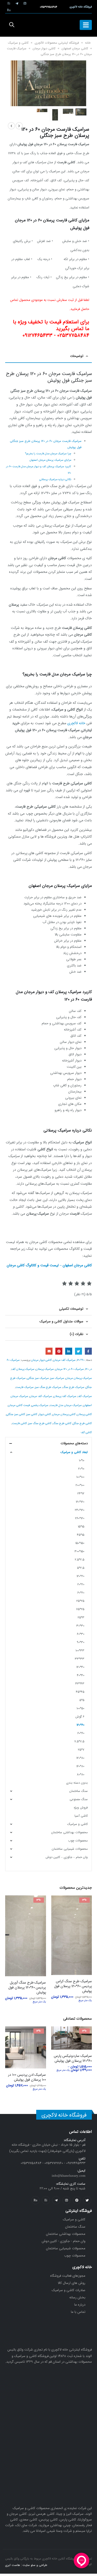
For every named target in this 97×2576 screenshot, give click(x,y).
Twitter (79, 1351)
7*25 (81, 1750)
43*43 (80, 1684)
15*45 (81, 1535)
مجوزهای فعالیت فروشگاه (68, 2278)
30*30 (80, 1626)
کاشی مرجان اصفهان (75, 48)
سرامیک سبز (57, 1378)
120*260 (80, 1518)
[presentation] (80, 79)
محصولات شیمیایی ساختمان (70, 1849)
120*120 (80, 1502)
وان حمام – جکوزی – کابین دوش (67, 1857)
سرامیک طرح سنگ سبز (48, 1387)
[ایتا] (9, 3)
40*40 (81, 1675)
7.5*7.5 (79, 1741)
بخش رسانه (77, 2299)
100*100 (80, 1477)
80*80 (81, 1774)
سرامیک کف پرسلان (65, 1396)
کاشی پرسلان (84, 1414)
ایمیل (49, 1351)
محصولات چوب (78, 1841)
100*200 (80, 1485)
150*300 (79, 1551)
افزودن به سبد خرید (14, 2037)
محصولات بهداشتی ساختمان (69, 1832)
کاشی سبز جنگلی (16, 1414)
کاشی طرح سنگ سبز (40, 1423)
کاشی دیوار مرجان (44, 48)
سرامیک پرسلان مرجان (79, 1378)
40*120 (80, 1667)
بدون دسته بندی (77, 1783)
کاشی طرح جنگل (82, 1423)
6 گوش (80, 1717)
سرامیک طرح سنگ (73, 1387)
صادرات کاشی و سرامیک (69, 2292)
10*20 (81, 1469)
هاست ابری (13, 2567)
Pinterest (59, 1351)
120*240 (80, 1510)
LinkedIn (69, 1351)
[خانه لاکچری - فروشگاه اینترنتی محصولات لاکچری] (49, 25)
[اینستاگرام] (25, 3)
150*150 (80, 1543)
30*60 (81, 1634)
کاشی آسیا (81, 1816)
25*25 (80, 1601)
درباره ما (80, 2306)
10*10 (82, 1460)
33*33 (80, 1659)
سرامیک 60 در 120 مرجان (69, 1369)
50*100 (80, 1708)
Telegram (56, 2202)
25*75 (80, 1609)
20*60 (81, 1593)
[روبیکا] (9, 10)
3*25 (81, 1617)
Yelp (46, 2202)
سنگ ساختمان (79, 1791)
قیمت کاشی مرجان (19, 1405)
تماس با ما (78, 2314)
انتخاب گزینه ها (59, 1904)
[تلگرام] (17, 3)
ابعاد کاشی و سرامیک (74, 1452)
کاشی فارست (19, 1423)
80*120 (80, 1758)
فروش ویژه (81, 1808)
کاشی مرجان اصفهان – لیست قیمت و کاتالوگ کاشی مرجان (49, 1265)
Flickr (35, 2202)
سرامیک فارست (25, 1387)
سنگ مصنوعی (79, 1799)
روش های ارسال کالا (72, 2285)
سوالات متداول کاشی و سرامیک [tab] (61, 1321)
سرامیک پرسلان (45, 1369)
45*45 (80, 1692)
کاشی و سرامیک (18, 43)
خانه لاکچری (76, 723)
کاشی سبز (32, 1414)
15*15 (81, 1527)
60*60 (81, 1733)
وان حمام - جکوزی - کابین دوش (64, 2243)
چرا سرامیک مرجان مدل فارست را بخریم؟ (48, 454)
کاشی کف (86, 1432)
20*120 (80, 1576)
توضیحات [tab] (77, 356)
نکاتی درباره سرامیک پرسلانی (55, 479)
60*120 (81, 1360)
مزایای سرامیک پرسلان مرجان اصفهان (50, 460)
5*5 (82, 1700)
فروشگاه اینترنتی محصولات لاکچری (57, 43)
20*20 (81, 1584)
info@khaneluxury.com (69, 2178)
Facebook (88, 1351)
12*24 (81, 1493)
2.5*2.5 (80, 1560)
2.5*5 (81, 1568)
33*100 (80, 1650)
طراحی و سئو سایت (35, 2567)
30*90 (81, 1642)
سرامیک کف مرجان (64, 1360)
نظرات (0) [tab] (77, 1334)
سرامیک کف (85, 1396)
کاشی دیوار (45, 1414)
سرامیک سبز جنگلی (38, 1378)
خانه (88, 43)
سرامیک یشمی (40, 1405)
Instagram (66, 2202)
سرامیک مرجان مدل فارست (66, 1405)
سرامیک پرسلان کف (23, 1369)
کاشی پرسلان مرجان (64, 1414)
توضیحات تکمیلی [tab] (71, 1309)
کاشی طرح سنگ (62, 1423)
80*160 (80, 1766)
